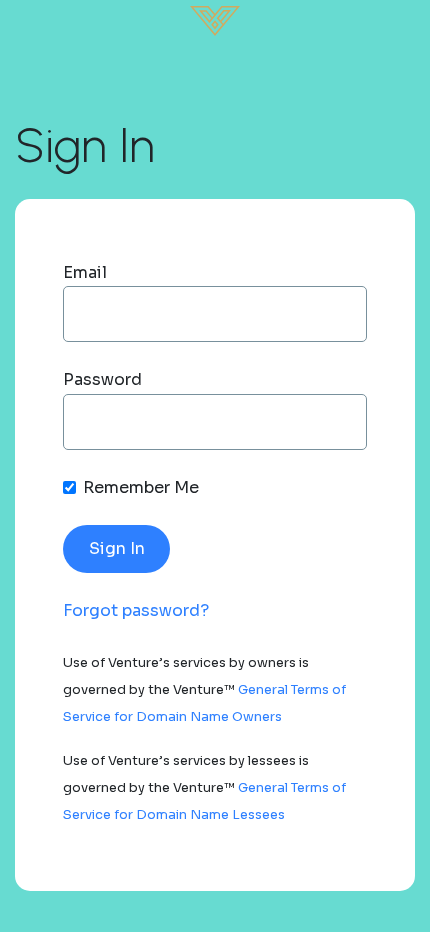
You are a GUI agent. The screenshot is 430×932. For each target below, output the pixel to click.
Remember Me (141, 487)
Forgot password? (136, 610)
